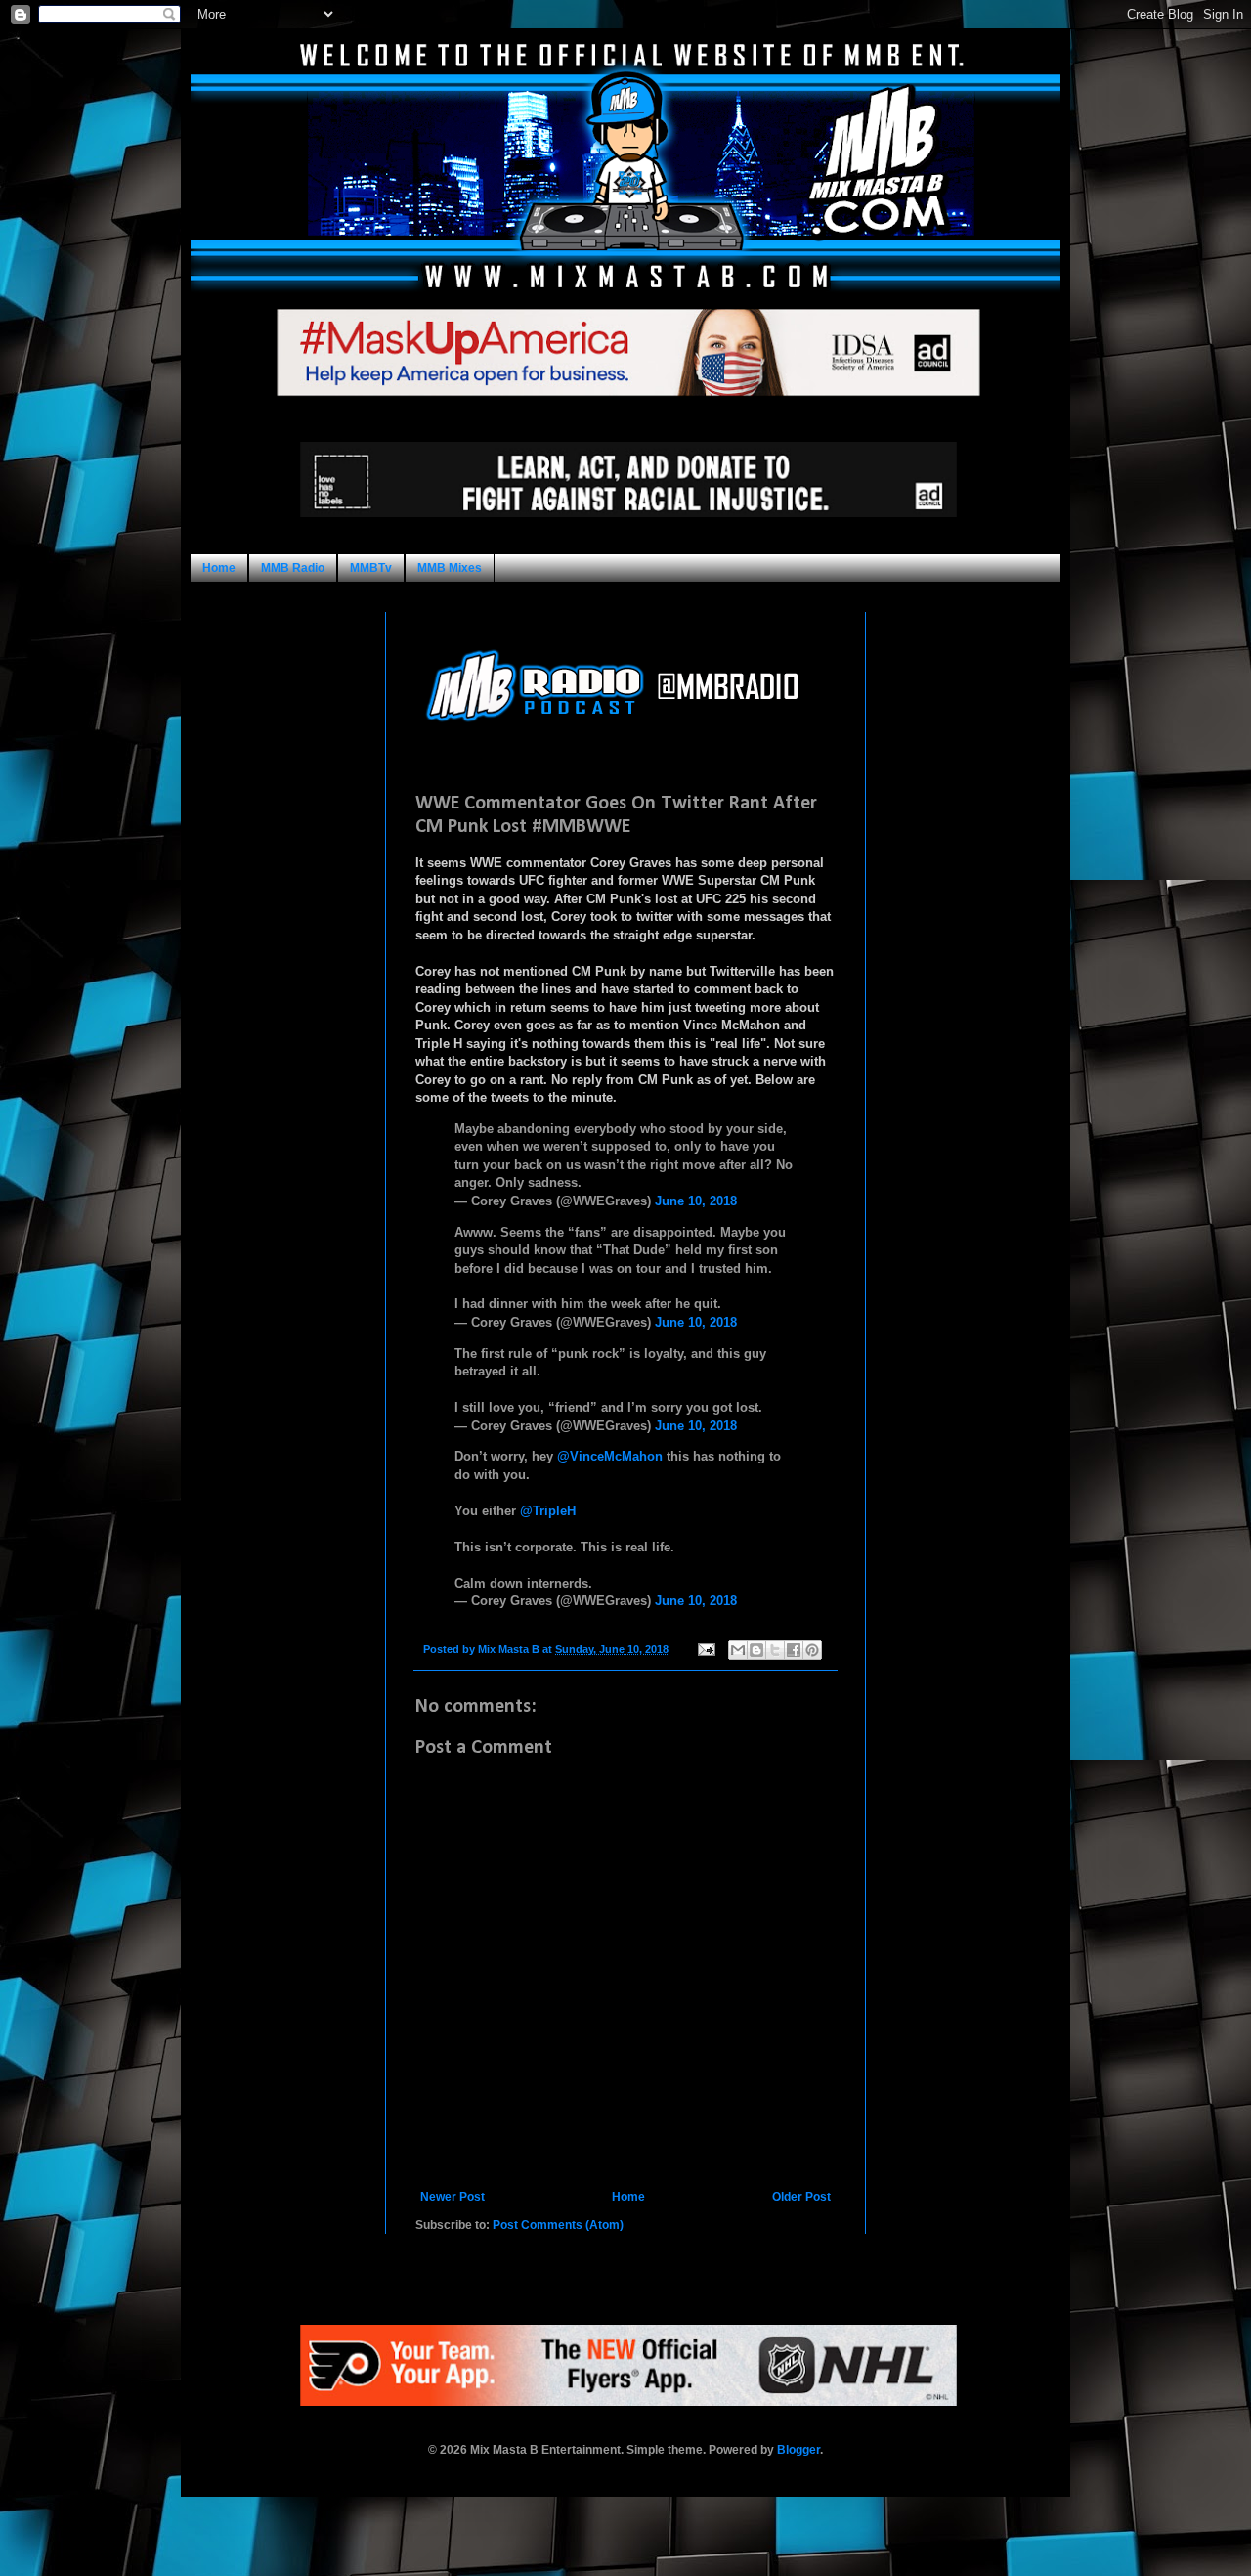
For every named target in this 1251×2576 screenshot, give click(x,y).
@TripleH (548, 1511)
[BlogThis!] (756, 1650)
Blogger (798, 2450)
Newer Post (453, 2197)
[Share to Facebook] (794, 1650)
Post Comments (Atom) (558, 2225)
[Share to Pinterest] (812, 1650)
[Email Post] (706, 1649)
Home (219, 568)
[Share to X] (775, 1650)
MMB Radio (293, 568)
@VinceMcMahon (610, 1456)
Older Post (801, 2197)
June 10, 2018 (696, 1201)
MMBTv (371, 568)
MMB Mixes (450, 568)
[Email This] (738, 1650)
